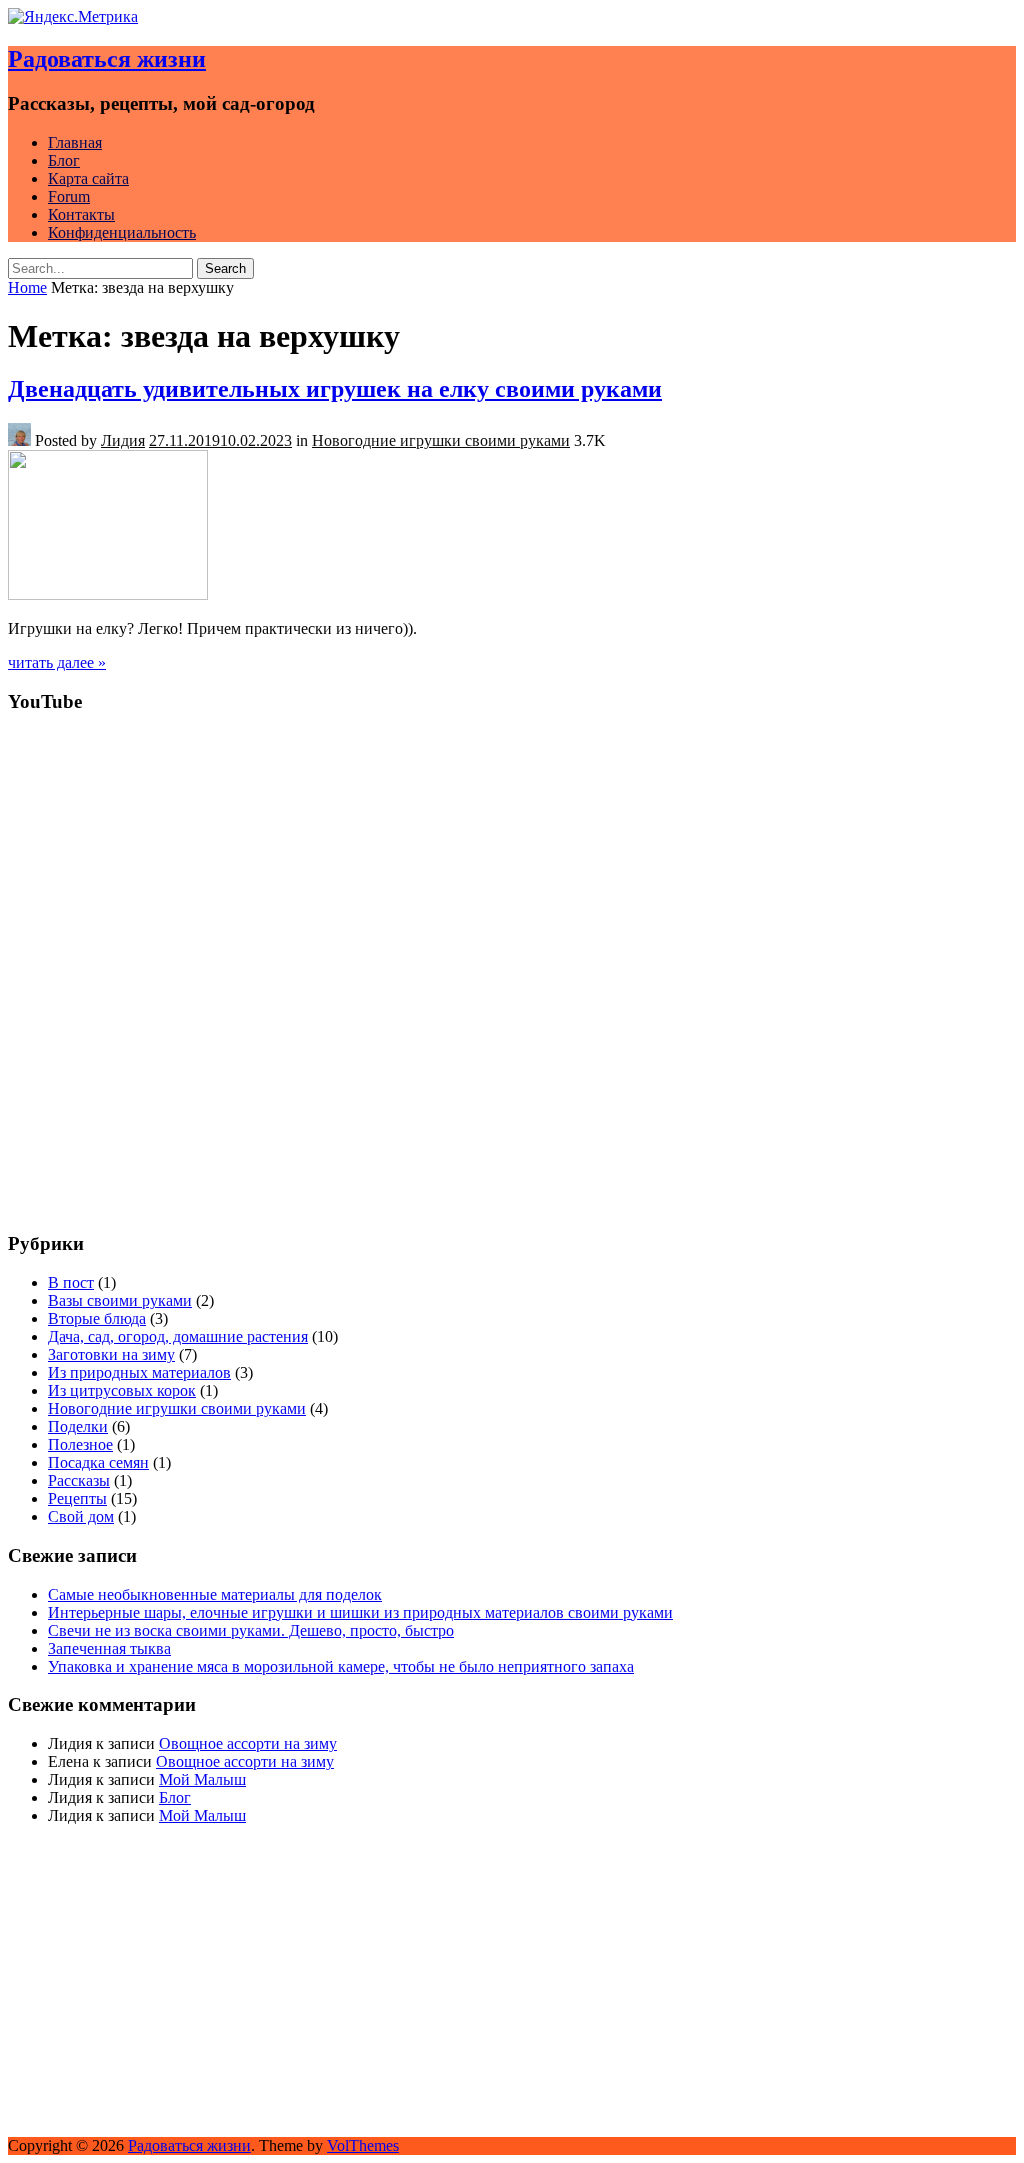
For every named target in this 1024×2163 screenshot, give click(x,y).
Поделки (78, 1426)
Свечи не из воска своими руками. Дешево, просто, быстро (251, 1630)
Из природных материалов (139, 1372)
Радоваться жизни (107, 59)
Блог (64, 160)
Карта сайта (88, 178)
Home (27, 287)
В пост (71, 1282)
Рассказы (79, 1480)
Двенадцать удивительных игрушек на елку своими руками (335, 389)
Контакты (81, 214)
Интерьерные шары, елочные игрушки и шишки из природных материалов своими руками (360, 1612)
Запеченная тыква (109, 1648)
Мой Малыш (202, 1779)
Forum (69, 196)
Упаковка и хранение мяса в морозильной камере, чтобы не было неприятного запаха (341, 1666)
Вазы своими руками (120, 1300)
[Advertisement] (512, 1075)
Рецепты (77, 1498)
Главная (75, 142)
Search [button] (225, 268)
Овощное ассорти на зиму (248, 1743)
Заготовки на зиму (111, 1354)
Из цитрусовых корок (122, 1390)
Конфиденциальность (122, 232)
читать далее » (57, 662)
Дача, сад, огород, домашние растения (178, 1336)
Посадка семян (98, 1462)
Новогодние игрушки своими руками (441, 440)
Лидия (123, 440)
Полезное (80, 1444)
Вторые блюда (97, 1318)
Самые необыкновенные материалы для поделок (215, 1594)
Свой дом (81, 1516)
